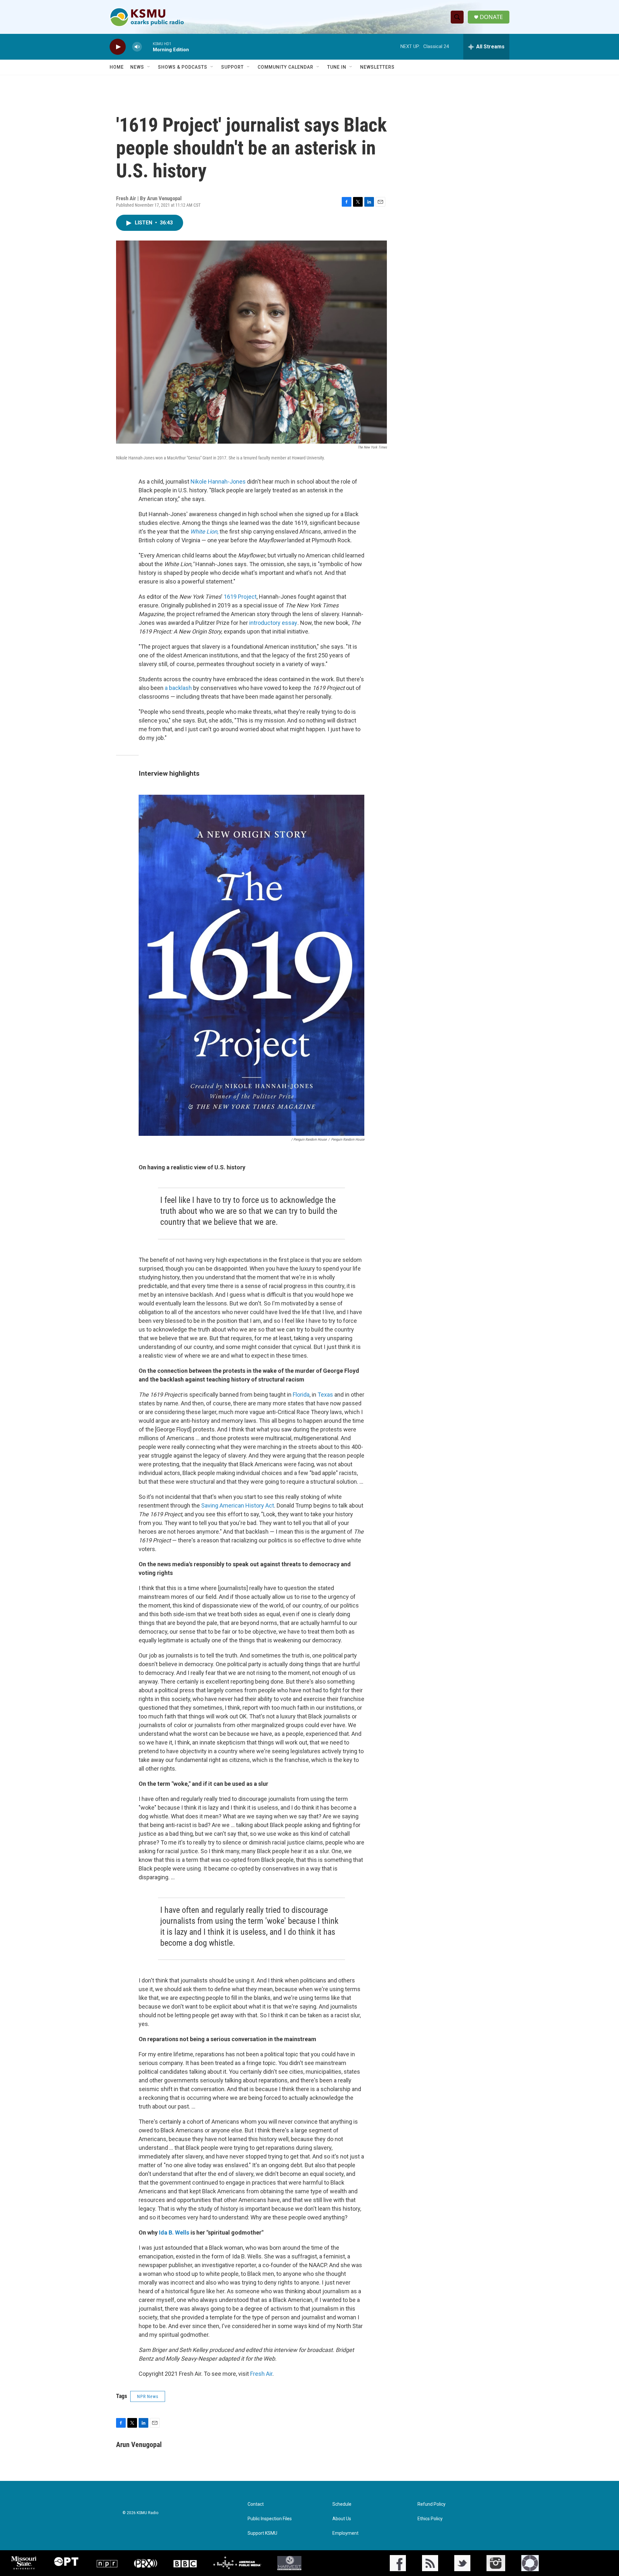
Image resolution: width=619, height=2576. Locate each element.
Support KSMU (262, 2533)
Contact (256, 2504)
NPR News (148, 2396)
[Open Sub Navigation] (149, 67)
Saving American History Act (238, 1505)
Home (117, 67)
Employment (345, 2533)
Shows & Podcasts (183, 67)
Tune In (337, 67)
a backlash (178, 688)
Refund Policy (432, 2504)
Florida (301, 1395)
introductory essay (273, 623)
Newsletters (377, 67)
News (137, 67)
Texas (325, 1395)
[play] (118, 47)
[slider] (147, 47)
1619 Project (240, 597)
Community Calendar (285, 67)
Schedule (342, 2504)
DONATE (491, 17)
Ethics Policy (430, 2519)
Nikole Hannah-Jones (218, 482)
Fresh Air (261, 2374)
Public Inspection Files (270, 2519)
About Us (342, 2519)
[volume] (137, 47)
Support (232, 67)
